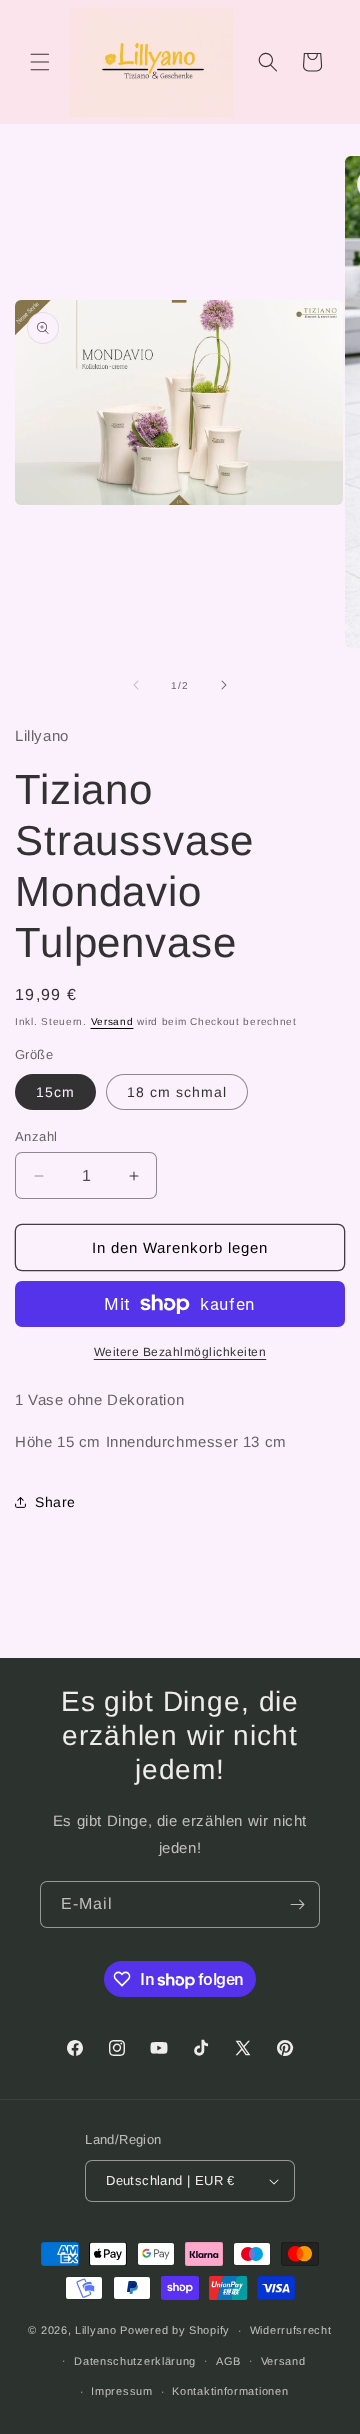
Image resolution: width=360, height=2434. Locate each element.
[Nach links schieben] (136, 685)
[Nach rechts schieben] (224, 685)
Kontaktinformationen (230, 2391)
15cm (55, 1092)
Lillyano (96, 2330)
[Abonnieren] (297, 1904)
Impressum (121, 2391)
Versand (112, 1021)
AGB (228, 2361)
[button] (40, 62)
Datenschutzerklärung (135, 2361)
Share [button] (55, 1502)
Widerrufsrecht (291, 2330)
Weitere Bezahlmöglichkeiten (180, 1352)
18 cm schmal (177, 1092)
